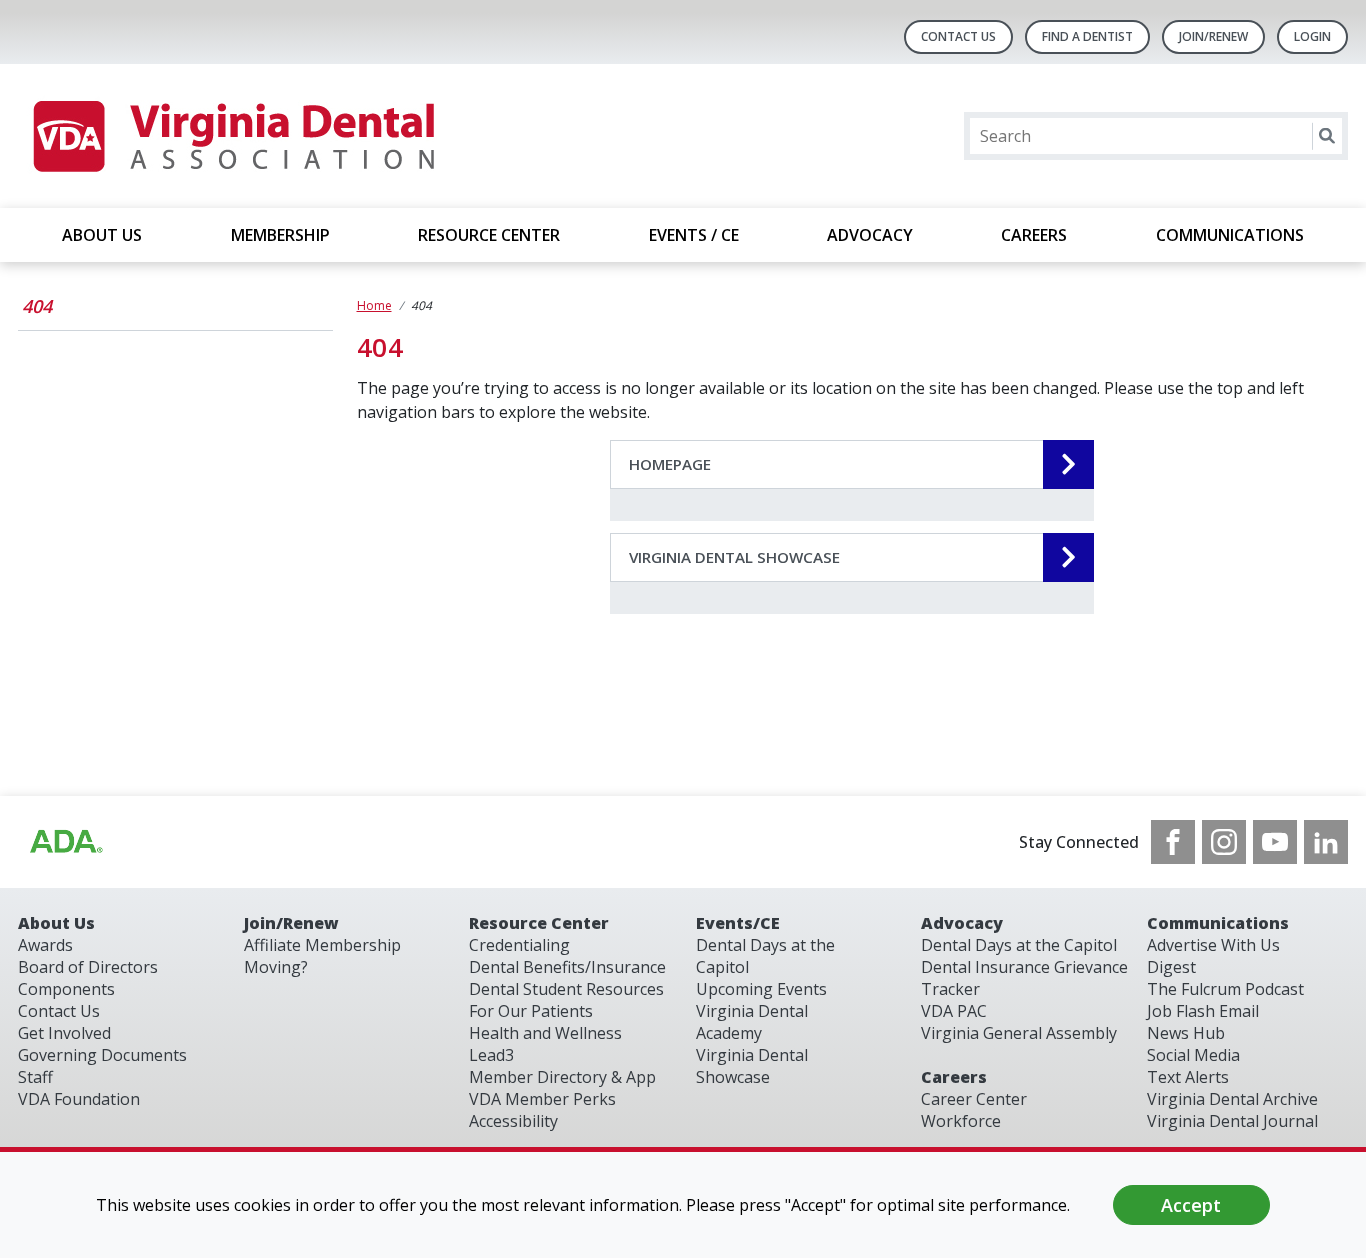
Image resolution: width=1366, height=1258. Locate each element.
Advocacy (962, 923)
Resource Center (539, 923)
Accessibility (513, 1121)
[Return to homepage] (232, 136)
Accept (1191, 1205)
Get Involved (64, 1033)
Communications (1218, 923)
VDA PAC (954, 1011)
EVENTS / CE (694, 235)
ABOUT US (102, 235)
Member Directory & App (562, 1077)
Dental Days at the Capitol (1019, 945)
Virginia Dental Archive (1232, 1099)
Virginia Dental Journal (1232, 1121)
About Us (56, 923)
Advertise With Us (1213, 945)
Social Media (1193, 1055)
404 (37, 306)
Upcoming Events (761, 989)
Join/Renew (1213, 36)
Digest (1171, 967)
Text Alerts (1188, 1077)
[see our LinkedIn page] (1326, 842)
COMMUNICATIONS (1230, 235)
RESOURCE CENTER (489, 235)
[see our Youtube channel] (1275, 842)
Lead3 (491, 1055)
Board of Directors (88, 967)
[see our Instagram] (1224, 842)
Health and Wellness (545, 1033)
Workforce (961, 1121)
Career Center (974, 1099)
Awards (45, 945)
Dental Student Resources (566, 989)
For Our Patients (531, 1011)
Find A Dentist (1087, 36)
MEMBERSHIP (280, 235)
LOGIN (1312, 36)
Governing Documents (102, 1055)
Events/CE (738, 923)
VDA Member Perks (542, 1099)
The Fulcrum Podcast (1225, 989)
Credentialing (519, 945)
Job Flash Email (1203, 1011)
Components (66, 989)
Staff (35, 1077)
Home (374, 305)
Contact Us (958, 36)
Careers (954, 1077)
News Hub (1186, 1033)
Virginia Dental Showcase (752, 1066)
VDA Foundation (79, 1099)
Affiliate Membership (322, 945)
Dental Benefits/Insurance (567, 967)
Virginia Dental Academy (752, 1022)
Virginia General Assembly (1019, 1033)
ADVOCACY (870, 235)
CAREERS (1034, 235)
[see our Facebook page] (1173, 842)
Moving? (276, 967)
